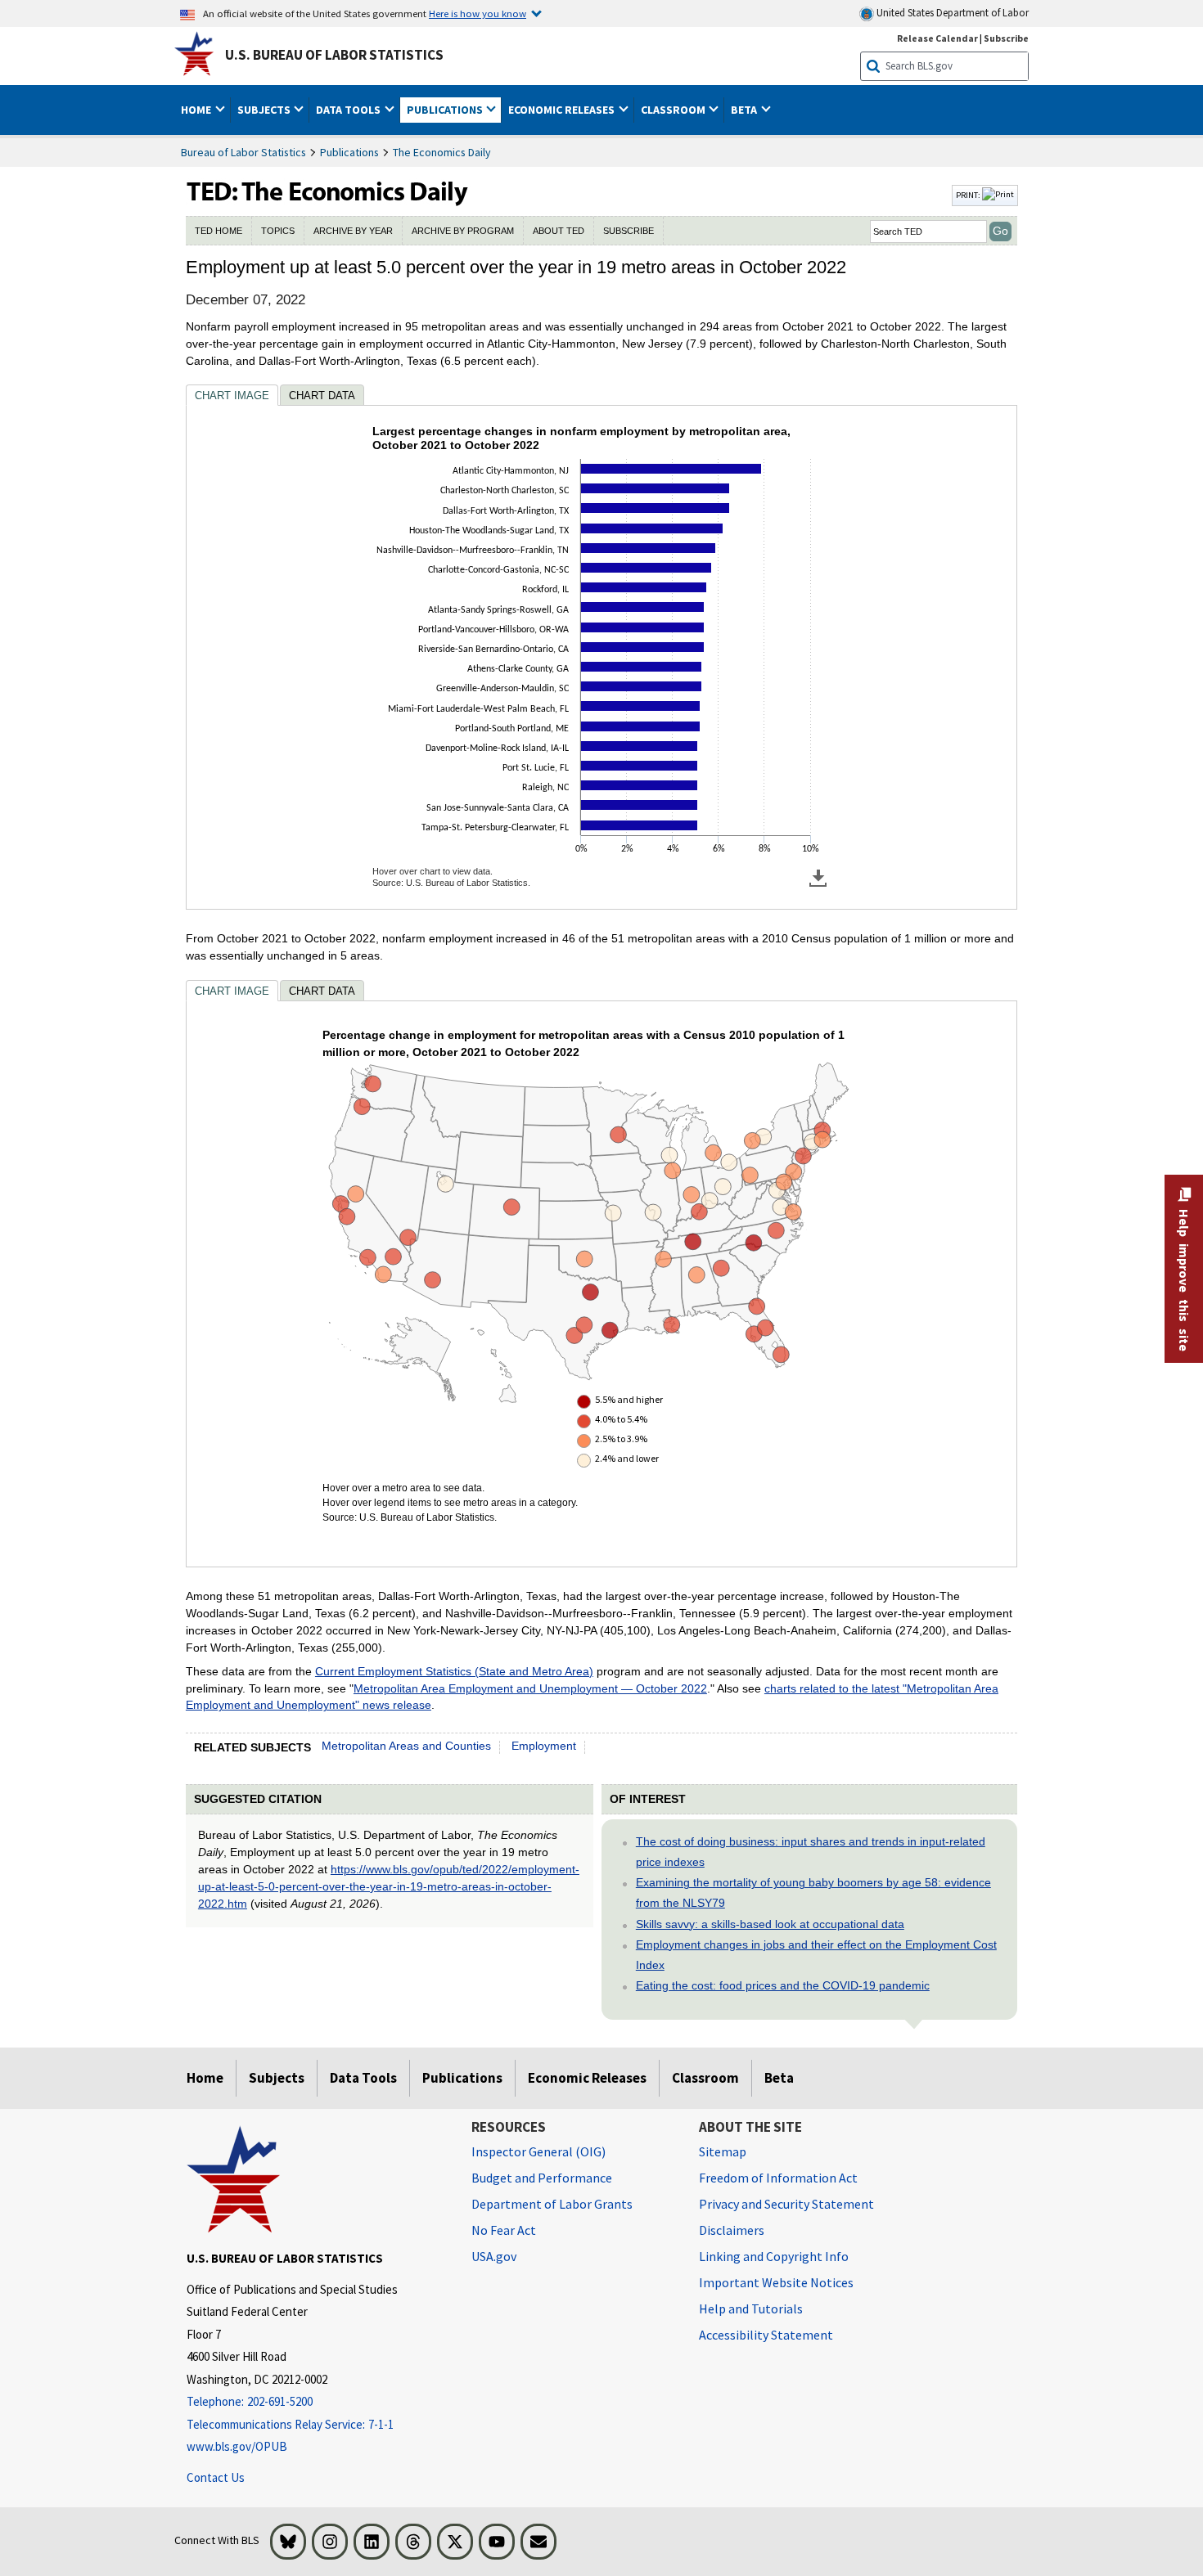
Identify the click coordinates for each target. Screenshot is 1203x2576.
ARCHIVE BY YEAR (353, 231)
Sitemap (723, 2151)
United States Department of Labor (951, 13)
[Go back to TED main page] (567, 196)
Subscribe (1006, 38)
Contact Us (216, 2477)
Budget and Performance (542, 2178)
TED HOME (219, 231)
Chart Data (322, 396)
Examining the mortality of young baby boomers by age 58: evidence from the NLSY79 (813, 1893)
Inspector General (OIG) (538, 2151)
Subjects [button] (265, 110)
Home (205, 2078)
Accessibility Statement (766, 2335)
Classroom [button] (674, 110)
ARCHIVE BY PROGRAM (463, 231)
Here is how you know (478, 13)
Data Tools (363, 2078)
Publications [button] (446, 110)
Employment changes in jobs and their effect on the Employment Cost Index (816, 1955)
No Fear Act (504, 2230)
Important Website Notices (776, 2282)
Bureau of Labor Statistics (243, 152)
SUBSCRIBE (629, 231)
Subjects (277, 2078)
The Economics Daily (442, 152)
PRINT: (969, 195)
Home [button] (197, 110)
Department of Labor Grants (552, 2204)
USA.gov (494, 2256)
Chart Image (232, 396)
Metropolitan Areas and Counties (406, 1746)
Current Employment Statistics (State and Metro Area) (454, 1671)
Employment (544, 1746)
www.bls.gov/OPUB (237, 2446)
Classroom (705, 2078)
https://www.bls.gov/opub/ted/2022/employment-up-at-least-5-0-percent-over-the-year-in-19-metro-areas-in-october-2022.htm (389, 1886)
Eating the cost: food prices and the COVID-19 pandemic (783, 1985)
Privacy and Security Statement (786, 2204)
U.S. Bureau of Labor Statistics (334, 55)
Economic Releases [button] (563, 110)
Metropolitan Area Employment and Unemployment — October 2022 (530, 1688)
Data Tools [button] (349, 110)
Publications (349, 152)
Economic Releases (587, 2078)
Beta (779, 2078)
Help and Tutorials (751, 2309)
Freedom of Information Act (778, 2178)
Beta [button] (745, 110)
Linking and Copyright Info (774, 2256)
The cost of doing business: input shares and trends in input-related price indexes (811, 1852)
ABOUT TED (559, 231)
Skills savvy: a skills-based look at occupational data (770, 1924)
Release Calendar (937, 38)
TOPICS (278, 231)
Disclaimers (732, 2230)
